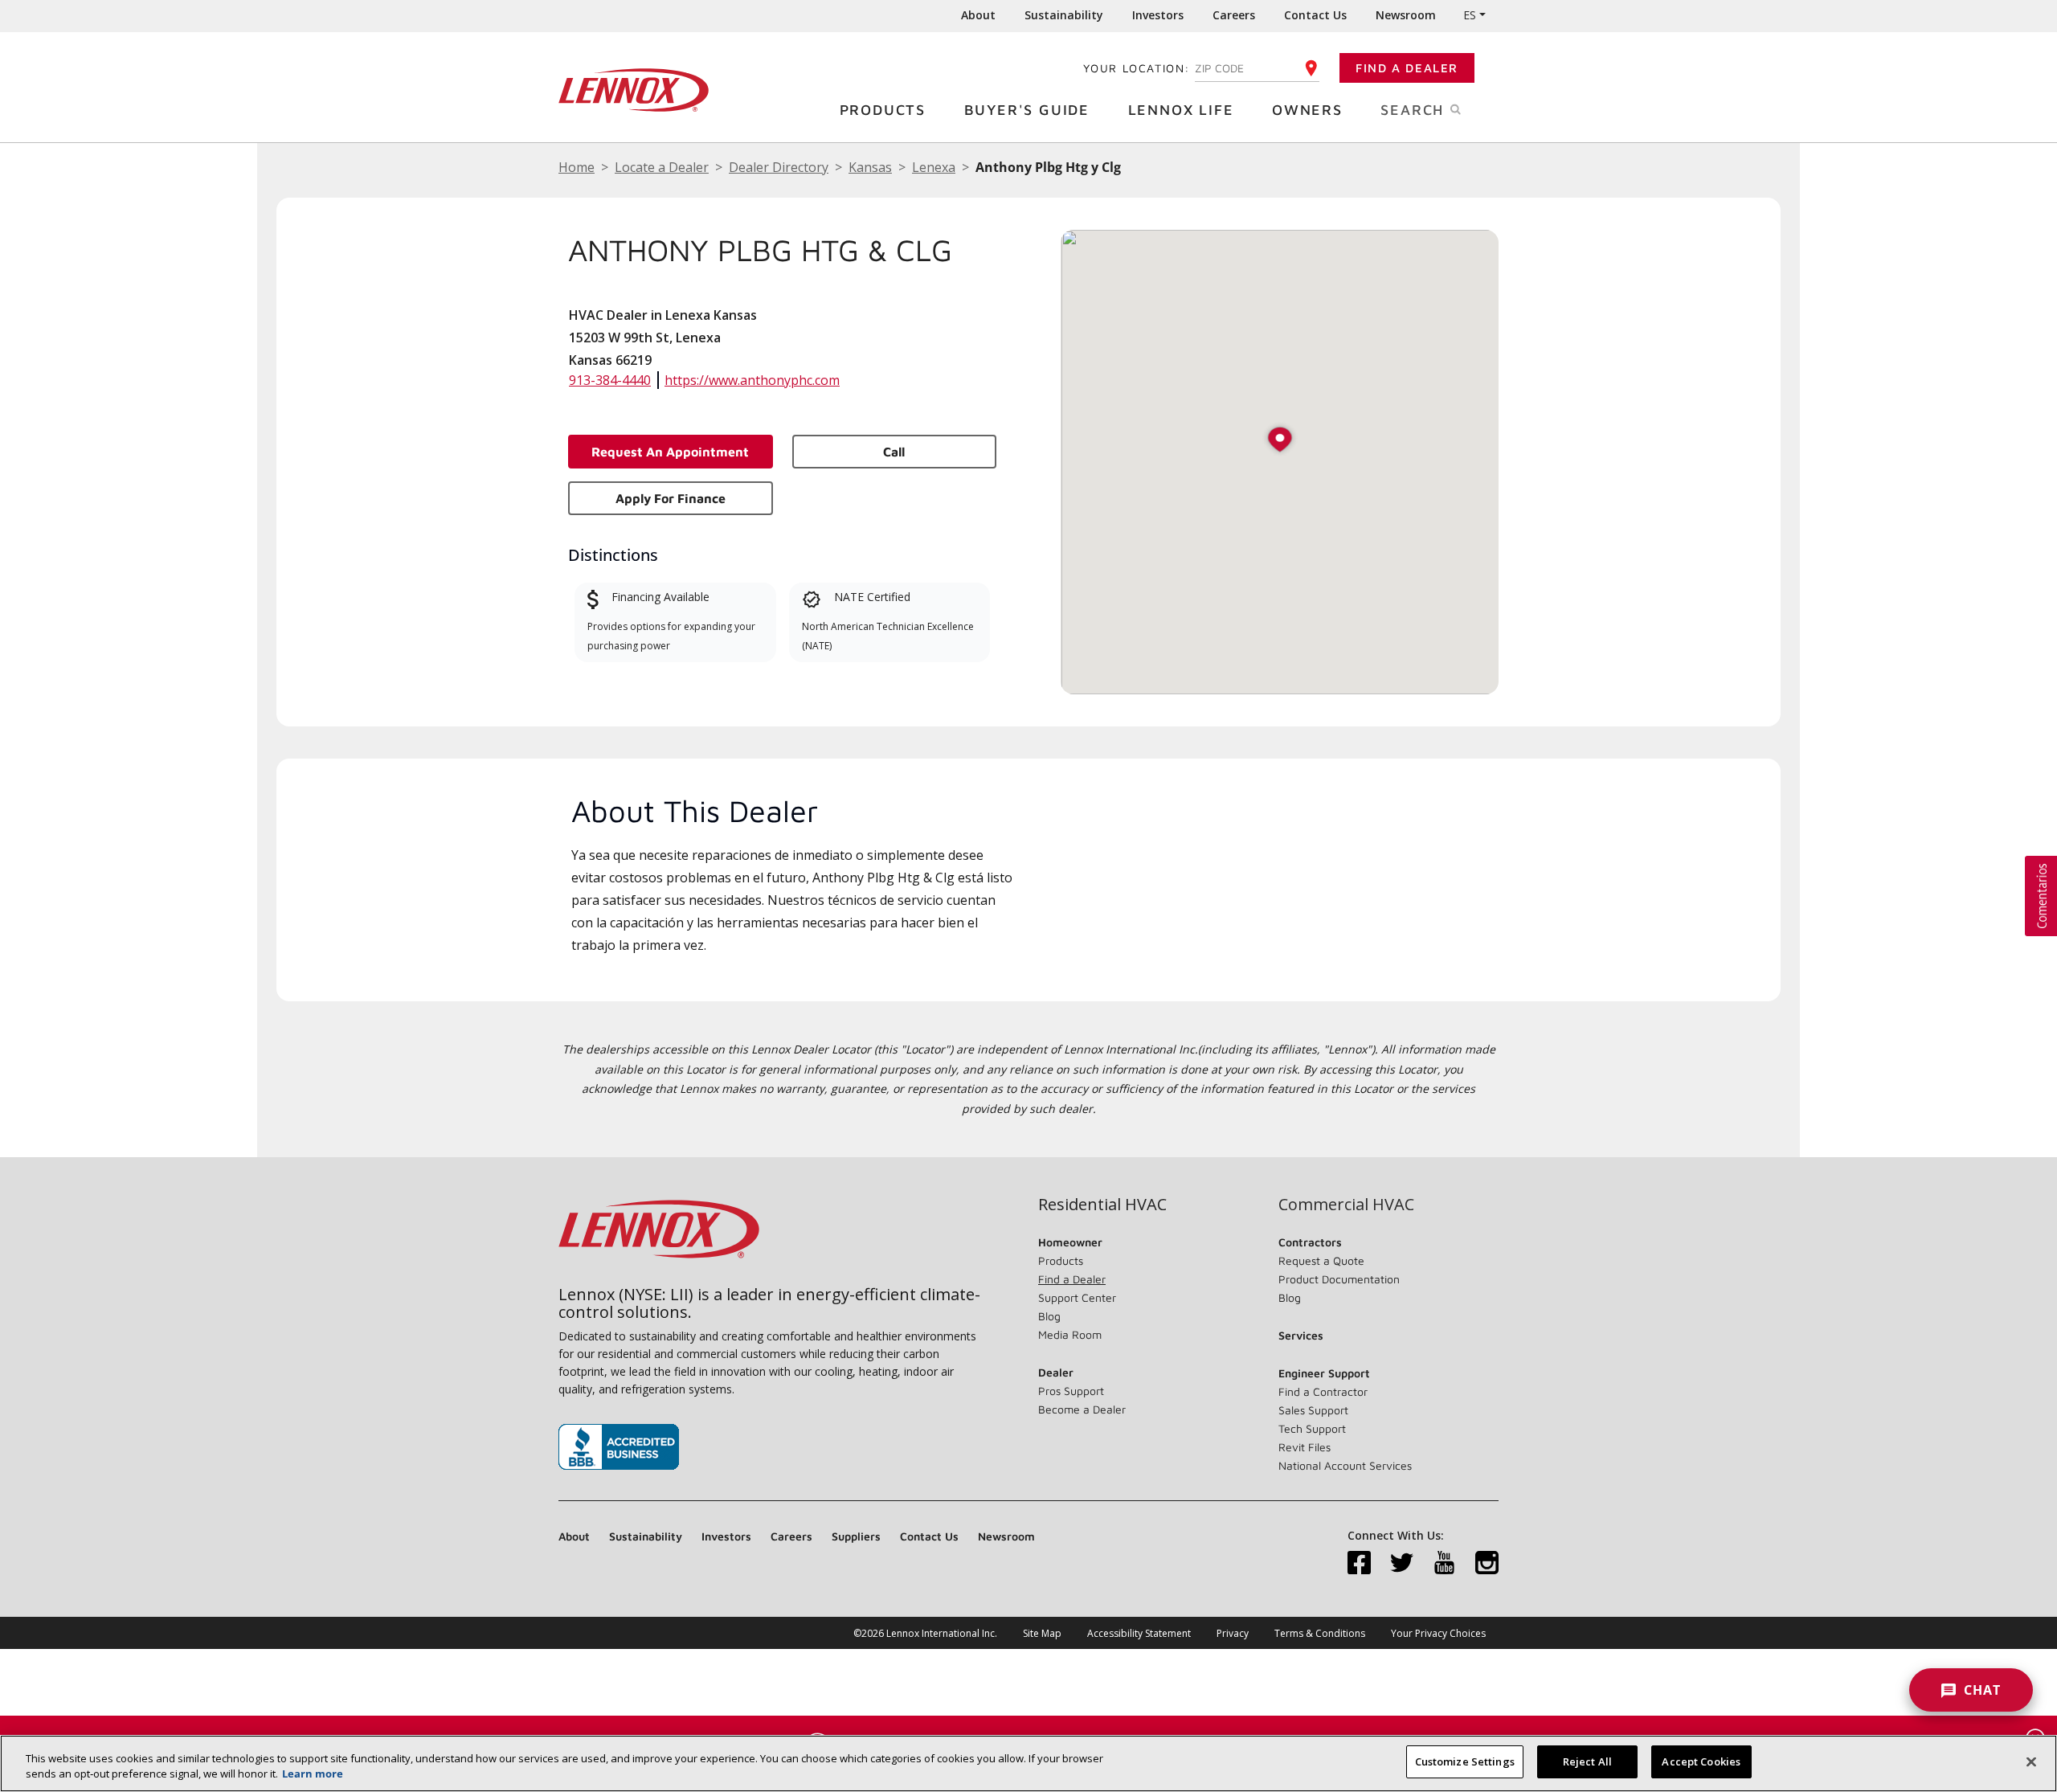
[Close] (2031, 1761)
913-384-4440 (610, 380)
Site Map (1042, 1633)
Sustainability (1064, 15)
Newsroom (1406, 15)
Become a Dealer (1082, 1409)
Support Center (1077, 1297)
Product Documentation (1339, 1279)
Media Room (1070, 1334)
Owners (1307, 110)
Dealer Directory (779, 167)
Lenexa (934, 167)
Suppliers (856, 1536)
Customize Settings (1465, 1761)
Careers (1234, 15)
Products (883, 110)
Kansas (870, 167)
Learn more (313, 1774)
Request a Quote (1321, 1260)
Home (577, 167)
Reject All (1587, 1761)
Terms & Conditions (1320, 1633)
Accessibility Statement (1139, 1633)
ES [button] (1470, 15)
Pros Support (1071, 1391)
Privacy (1233, 1633)
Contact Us (1315, 15)
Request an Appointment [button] (670, 452)
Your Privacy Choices (1438, 1633)
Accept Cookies (1701, 1761)
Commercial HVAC (1346, 1205)
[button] (1280, 441)
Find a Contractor (1323, 1391)
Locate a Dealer (662, 167)
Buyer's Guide (1027, 110)
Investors (1158, 15)
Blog (1049, 1316)
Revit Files (1305, 1447)
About (978, 15)
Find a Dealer (1407, 68)
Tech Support (1312, 1428)
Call (894, 452)
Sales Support (1313, 1410)
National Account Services (1345, 1465)
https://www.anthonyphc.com (752, 380)
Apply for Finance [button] (671, 498)
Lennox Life (1181, 110)
